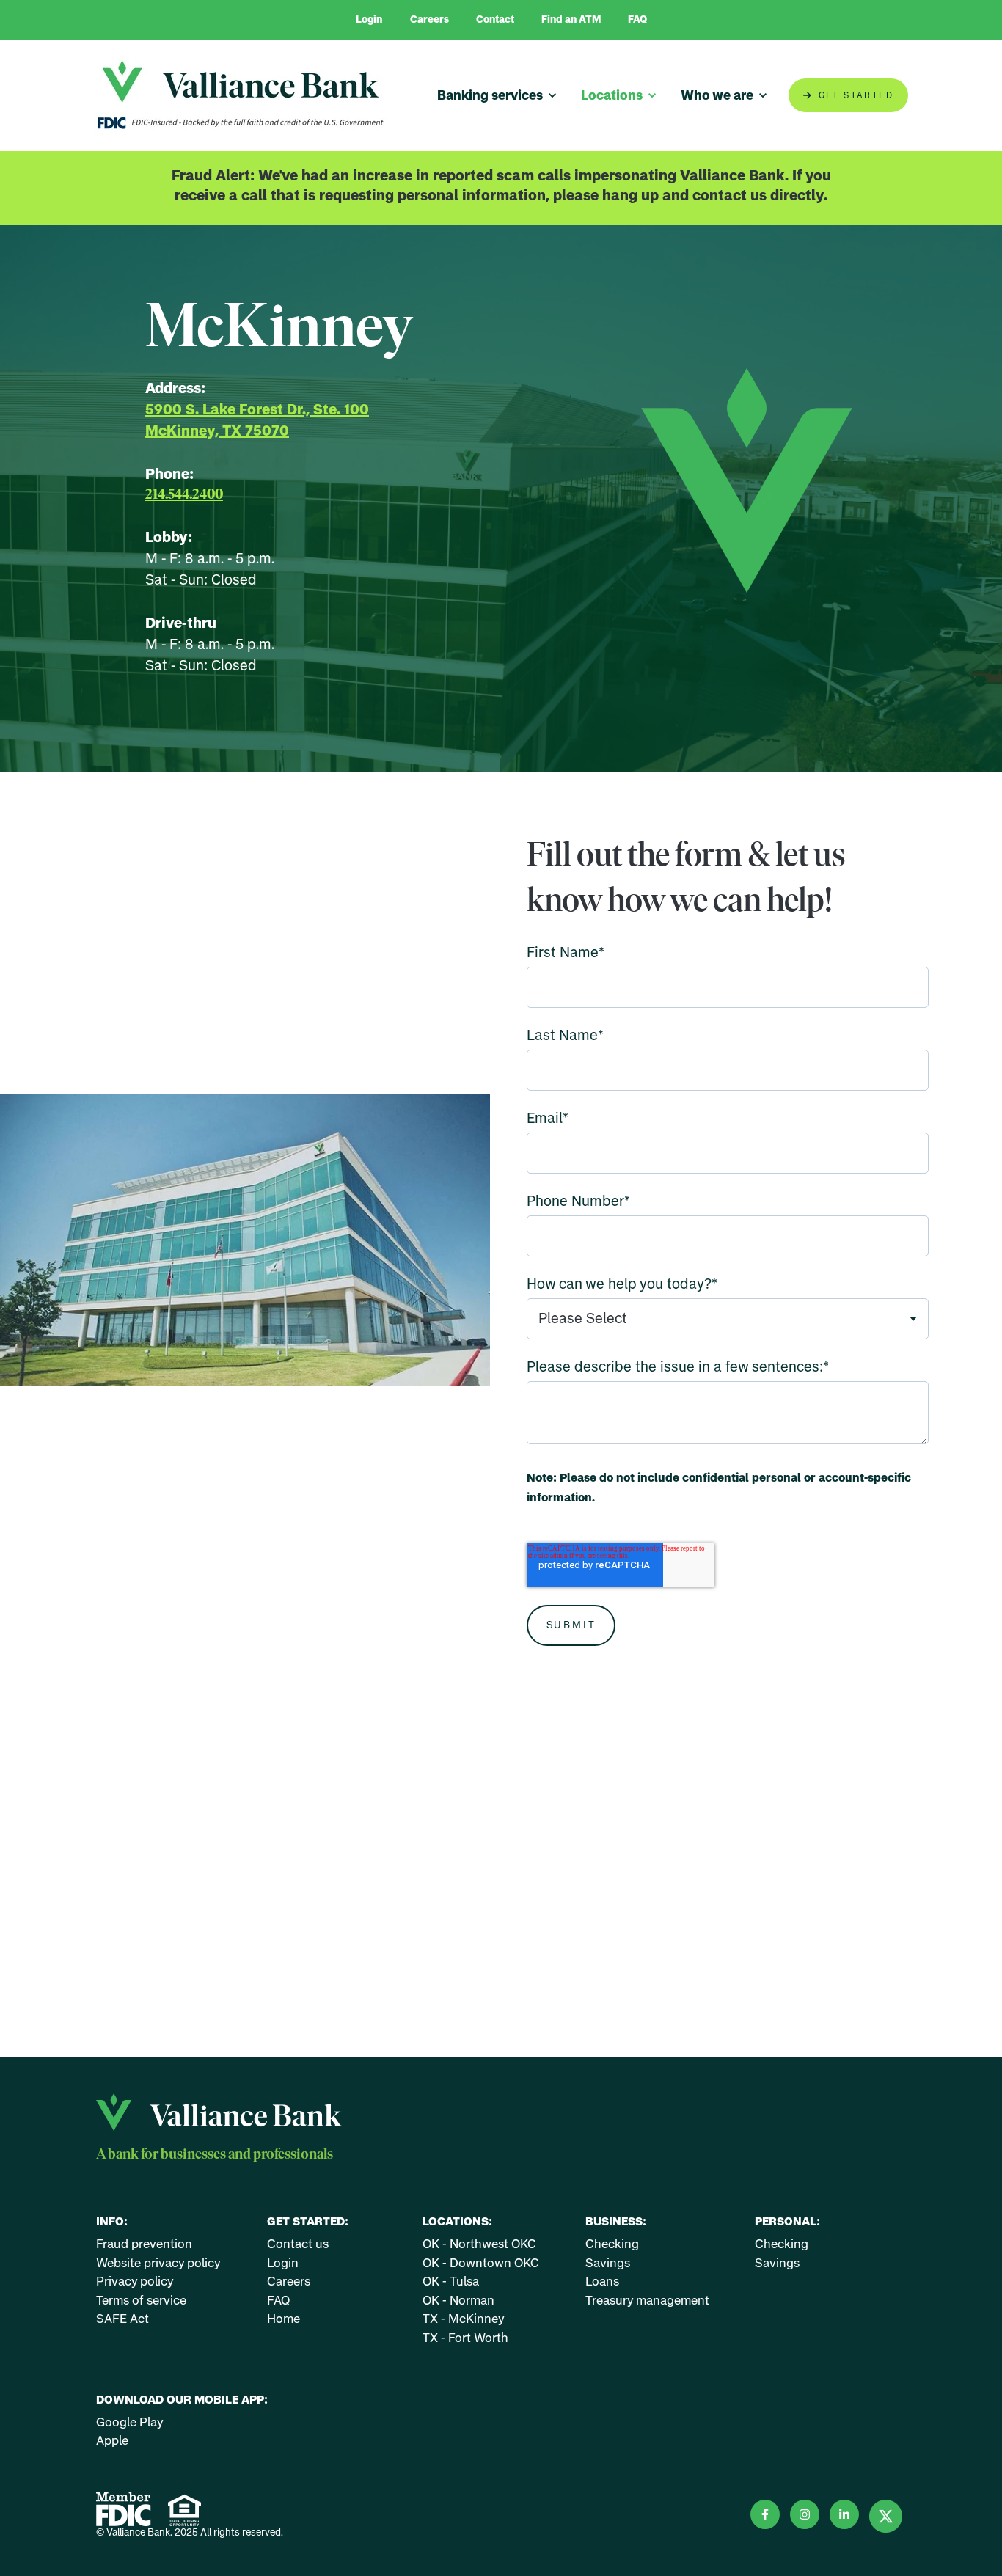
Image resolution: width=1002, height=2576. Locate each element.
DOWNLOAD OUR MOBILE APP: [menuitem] (182, 2400)
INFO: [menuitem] (112, 2221)
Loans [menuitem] (602, 2281)
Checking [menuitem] (612, 2243)
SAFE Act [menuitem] (122, 2318)
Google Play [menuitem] (130, 2422)
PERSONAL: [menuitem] (787, 2221)
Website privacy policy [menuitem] (158, 2262)
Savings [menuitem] (608, 2262)
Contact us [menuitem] (298, 2243)
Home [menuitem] (284, 2318)
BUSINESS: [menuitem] (616, 2221)
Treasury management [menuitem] (647, 2300)
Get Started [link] (856, 95)
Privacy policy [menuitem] (135, 2281)
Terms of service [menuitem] (141, 2300)
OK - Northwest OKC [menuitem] (479, 2243)
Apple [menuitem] (112, 2440)
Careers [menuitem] (289, 2281)
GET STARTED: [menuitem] (308, 2221)
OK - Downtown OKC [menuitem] (481, 2262)
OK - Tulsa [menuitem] (451, 2281)
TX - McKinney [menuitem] (464, 2318)
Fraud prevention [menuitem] (144, 2243)
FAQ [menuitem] (278, 2300)
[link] (241, 94)
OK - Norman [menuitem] (458, 2300)
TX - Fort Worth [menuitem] (465, 2337)
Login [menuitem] (283, 2262)
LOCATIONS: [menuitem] (457, 2221)
